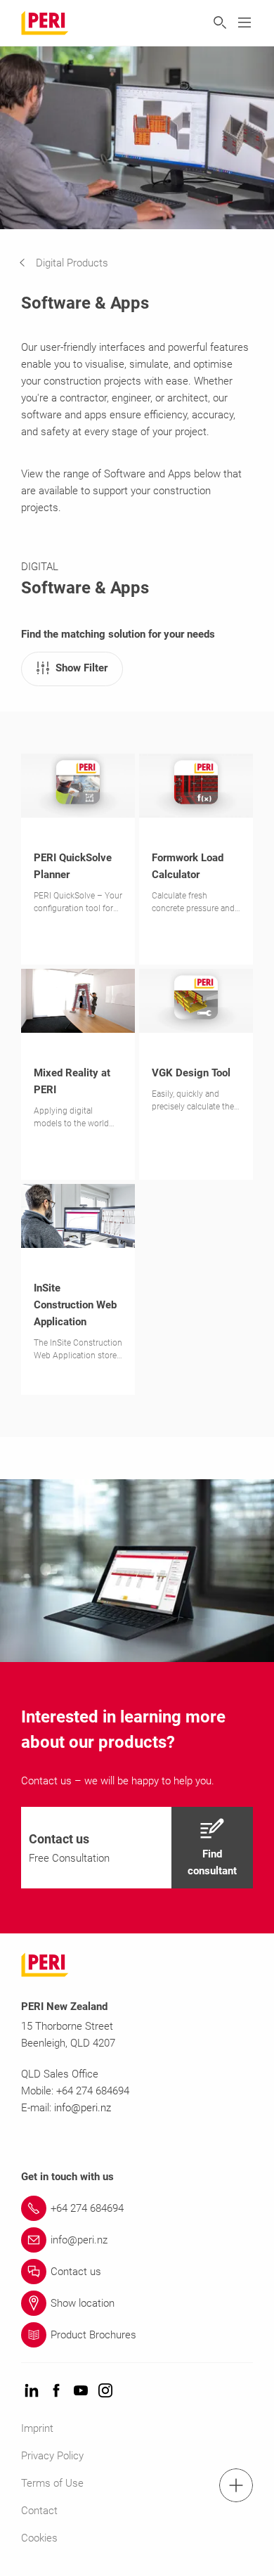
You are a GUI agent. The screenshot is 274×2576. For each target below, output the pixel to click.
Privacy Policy (52, 2456)
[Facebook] (56, 2391)
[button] (74, 263)
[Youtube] (81, 2391)
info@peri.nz (83, 2108)
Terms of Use (52, 2483)
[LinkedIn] (32, 2391)
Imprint (37, 2428)
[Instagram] (105, 2391)
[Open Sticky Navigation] (236, 2485)
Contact (39, 2511)
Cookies (39, 2538)
